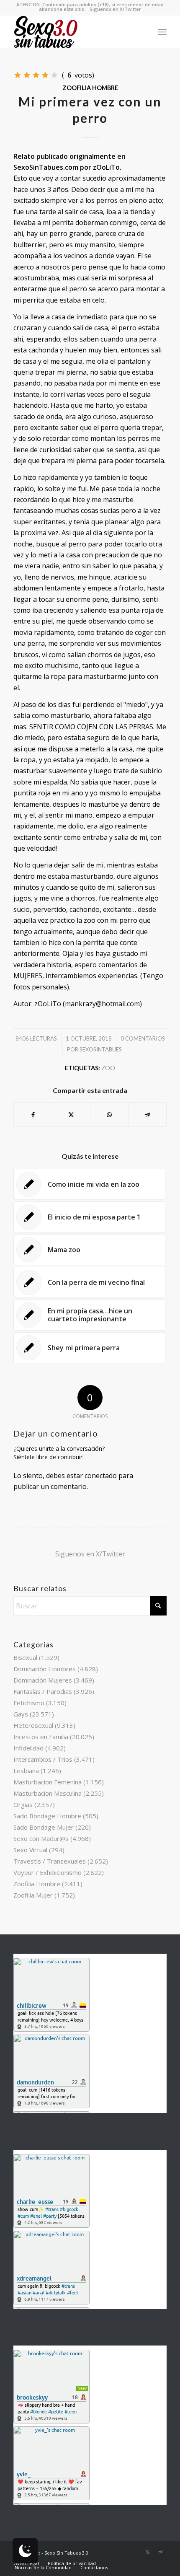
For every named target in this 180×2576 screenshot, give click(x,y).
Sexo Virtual (30, 1850)
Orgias (23, 1804)
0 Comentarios (143, 1038)
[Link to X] (148, 2552)
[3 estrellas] (36, 75)
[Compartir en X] (71, 1114)
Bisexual (25, 1657)
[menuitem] (162, 32)
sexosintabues (101, 1049)
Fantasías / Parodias (43, 1691)
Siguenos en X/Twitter (115, 9)
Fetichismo (29, 1703)
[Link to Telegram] (160, 2552)
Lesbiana (26, 1771)
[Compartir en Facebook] (33, 1114)
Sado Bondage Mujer (44, 1827)
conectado (101, 1476)
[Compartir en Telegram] (147, 1114)
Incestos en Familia (41, 1737)
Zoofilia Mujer (33, 1895)
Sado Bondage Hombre (47, 1816)
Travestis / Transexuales (50, 1861)
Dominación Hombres (45, 1669)
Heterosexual (33, 1725)
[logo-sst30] (75, 32)
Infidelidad (28, 1748)
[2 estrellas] (27, 75)
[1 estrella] (18, 75)
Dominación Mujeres (43, 1680)
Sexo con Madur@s (41, 1838)
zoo (108, 1068)
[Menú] (162, 32)
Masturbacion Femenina (48, 1782)
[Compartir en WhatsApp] (109, 1114)
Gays (21, 1714)
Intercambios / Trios (43, 1759)
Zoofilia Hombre (90, 88)
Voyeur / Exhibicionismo (48, 1872)
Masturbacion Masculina (48, 1793)
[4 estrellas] (45, 75)
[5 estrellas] (54, 75)
